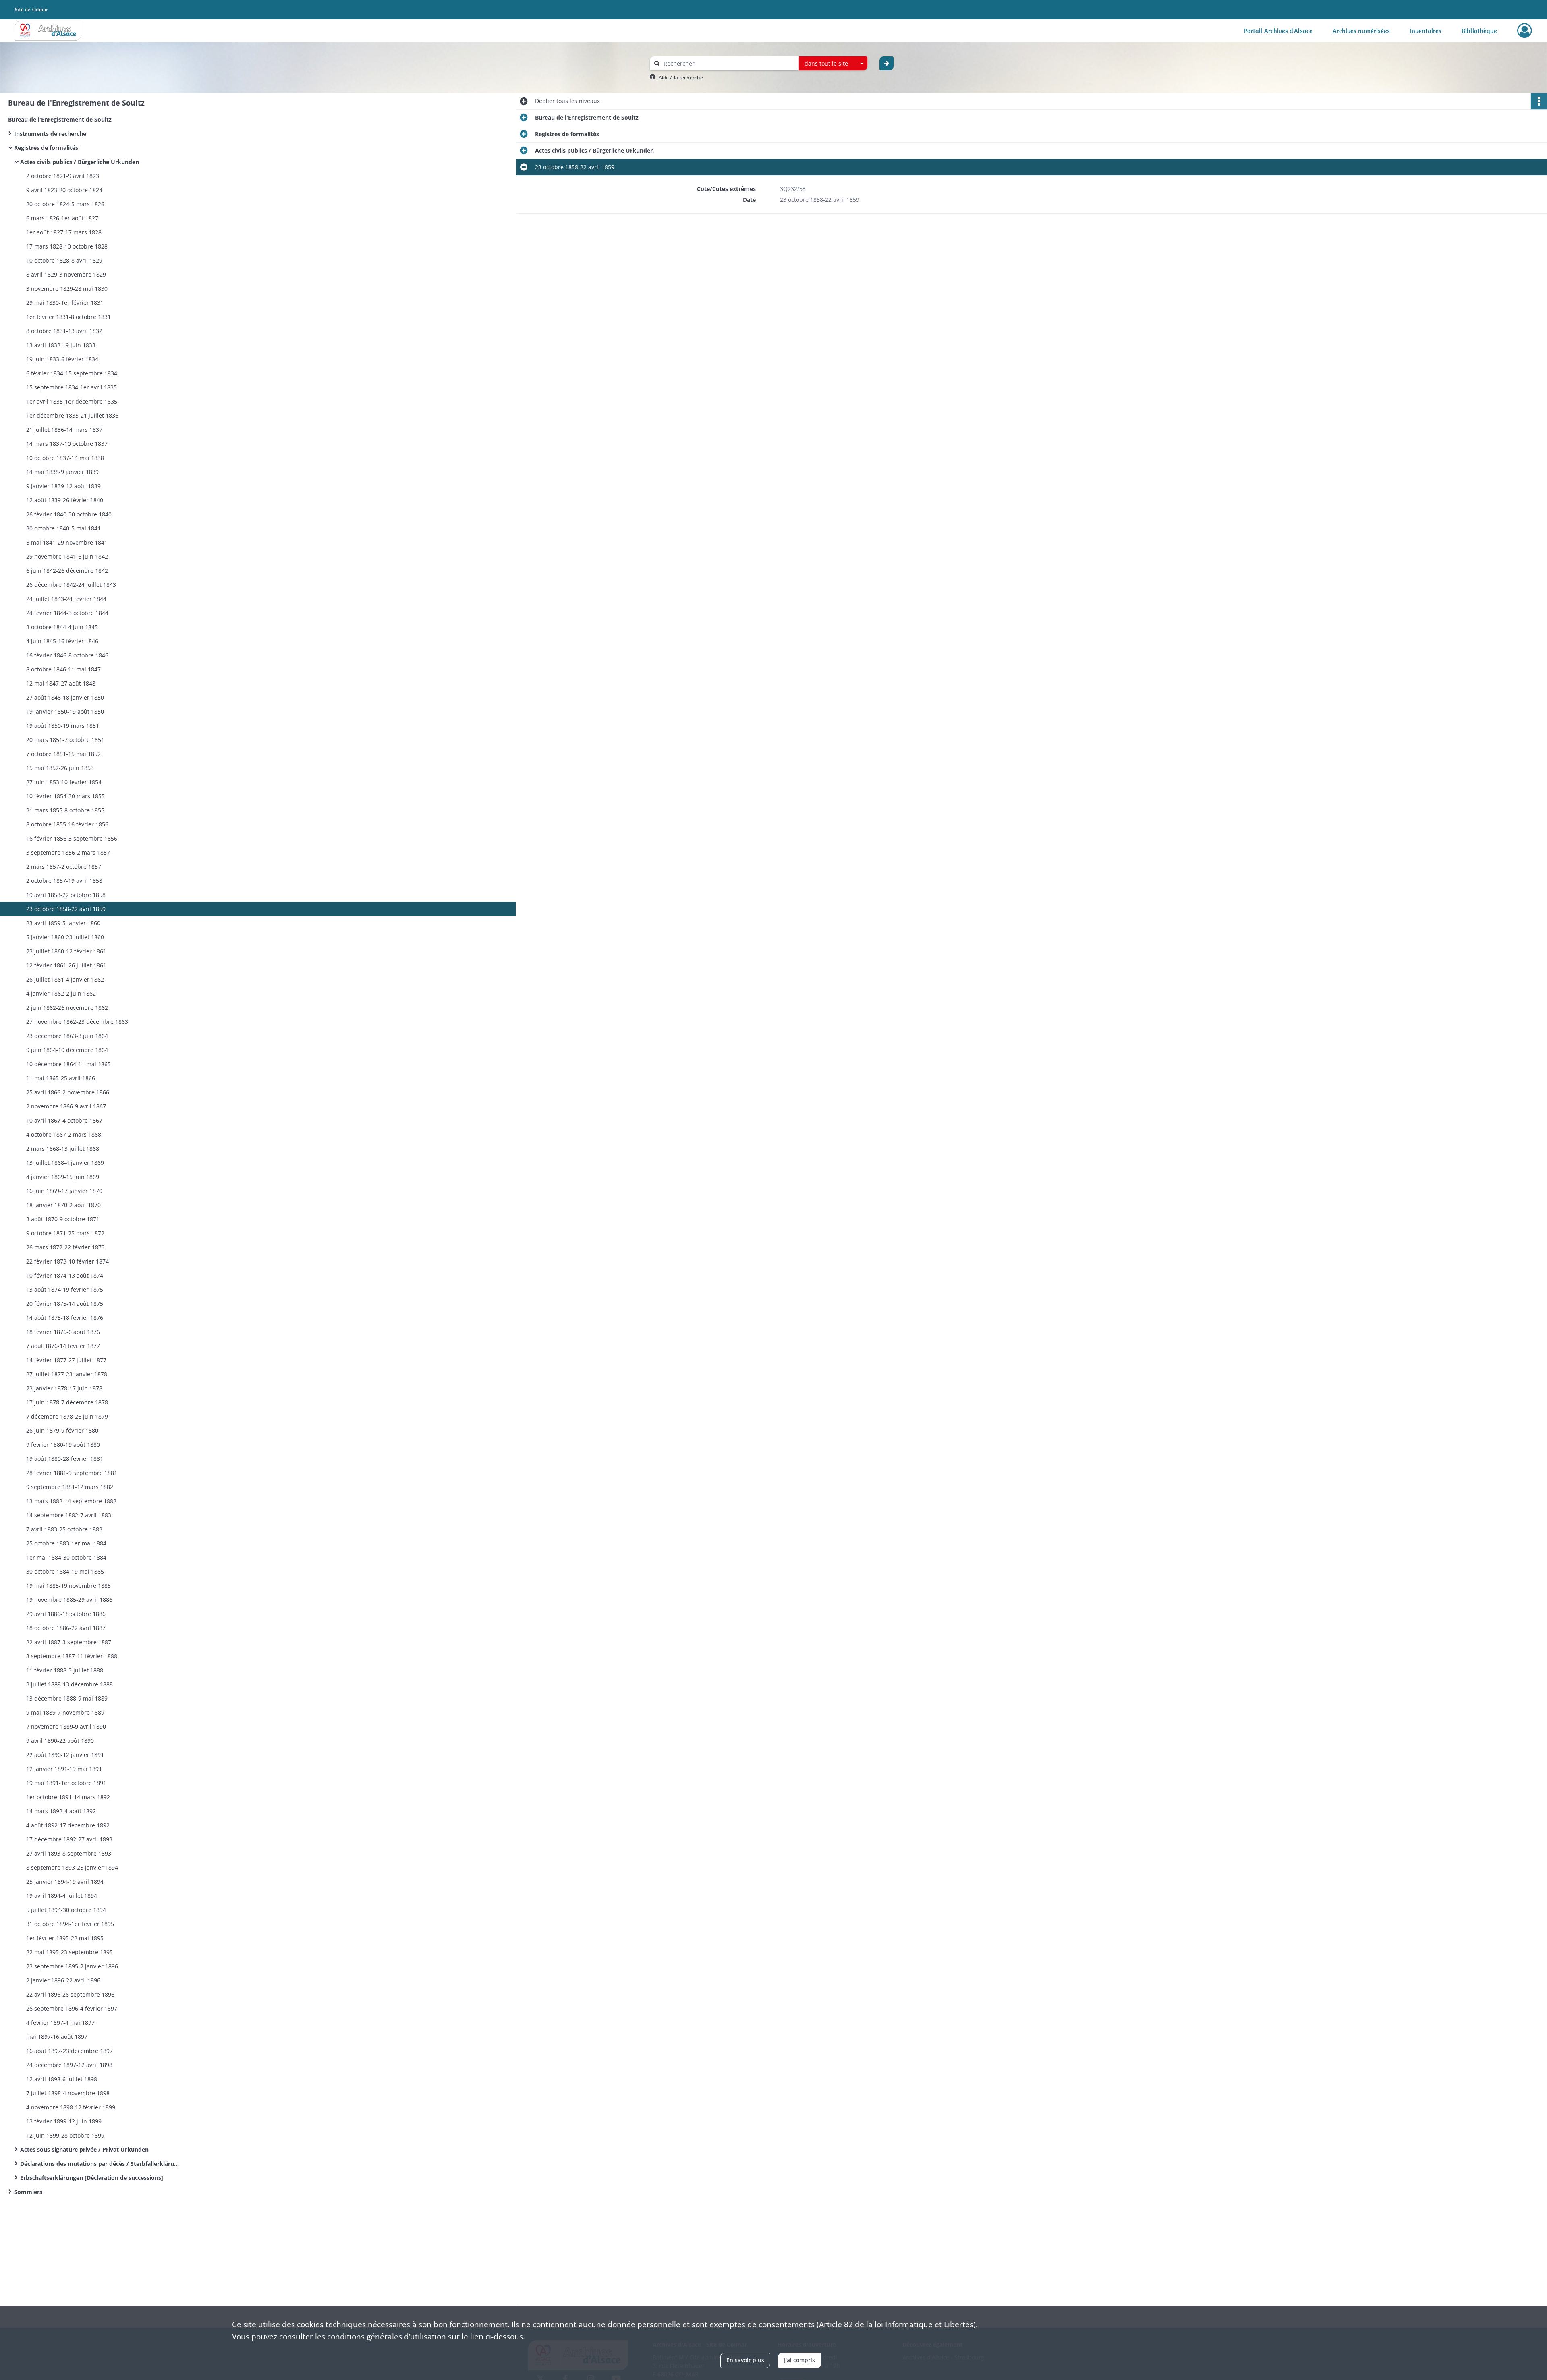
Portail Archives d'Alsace (1278, 31)
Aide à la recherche (681, 78)
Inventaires (1426, 31)
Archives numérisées (1361, 31)
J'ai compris (799, 2360)
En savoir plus (745, 2360)
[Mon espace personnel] (1525, 31)
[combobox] (833, 64)
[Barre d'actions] (1539, 101)
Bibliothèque (1479, 31)
